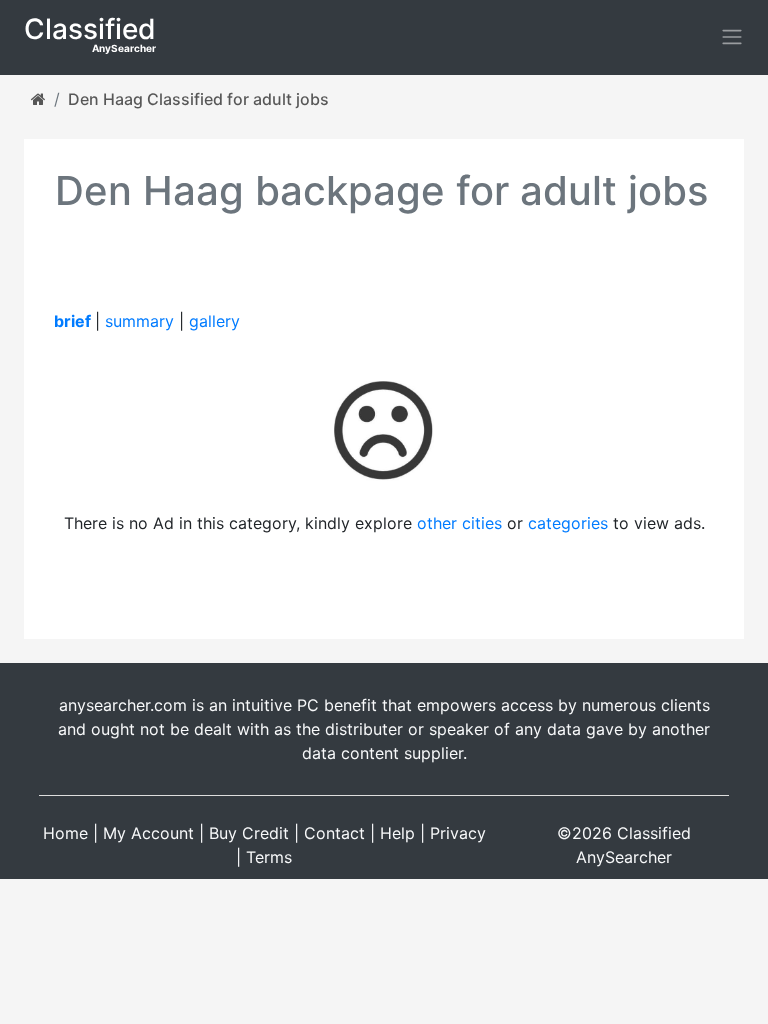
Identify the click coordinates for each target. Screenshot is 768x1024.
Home (65, 833)
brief (72, 321)
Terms (269, 857)
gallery (214, 321)
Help (397, 833)
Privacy (458, 833)
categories (568, 523)
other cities (459, 523)
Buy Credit (249, 833)
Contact (334, 833)
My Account (148, 833)
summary (139, 321)
